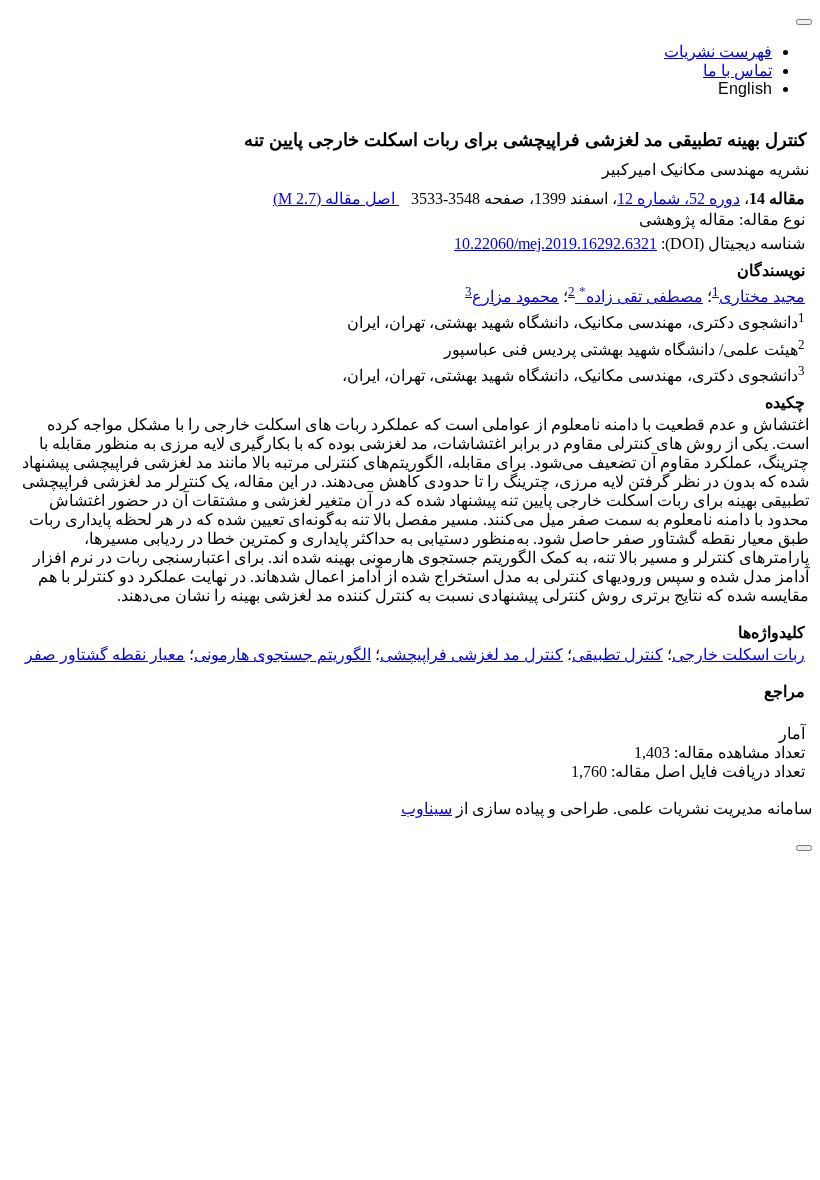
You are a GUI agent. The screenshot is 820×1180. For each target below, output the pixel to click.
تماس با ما (737, 70)
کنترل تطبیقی (617, 654)
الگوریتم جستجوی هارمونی (282, 654)
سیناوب (426, 808)
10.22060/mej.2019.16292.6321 (555, 243)
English (745, 88)
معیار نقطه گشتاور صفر (105, 654)
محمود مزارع (515, 296)
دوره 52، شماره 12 (678, 198)
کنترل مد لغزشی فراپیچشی (471, 654)
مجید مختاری (762, 296)
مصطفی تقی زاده (641, 296)
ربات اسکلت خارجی (738, 654)
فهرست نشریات (718, 51)
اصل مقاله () (336, 198)
